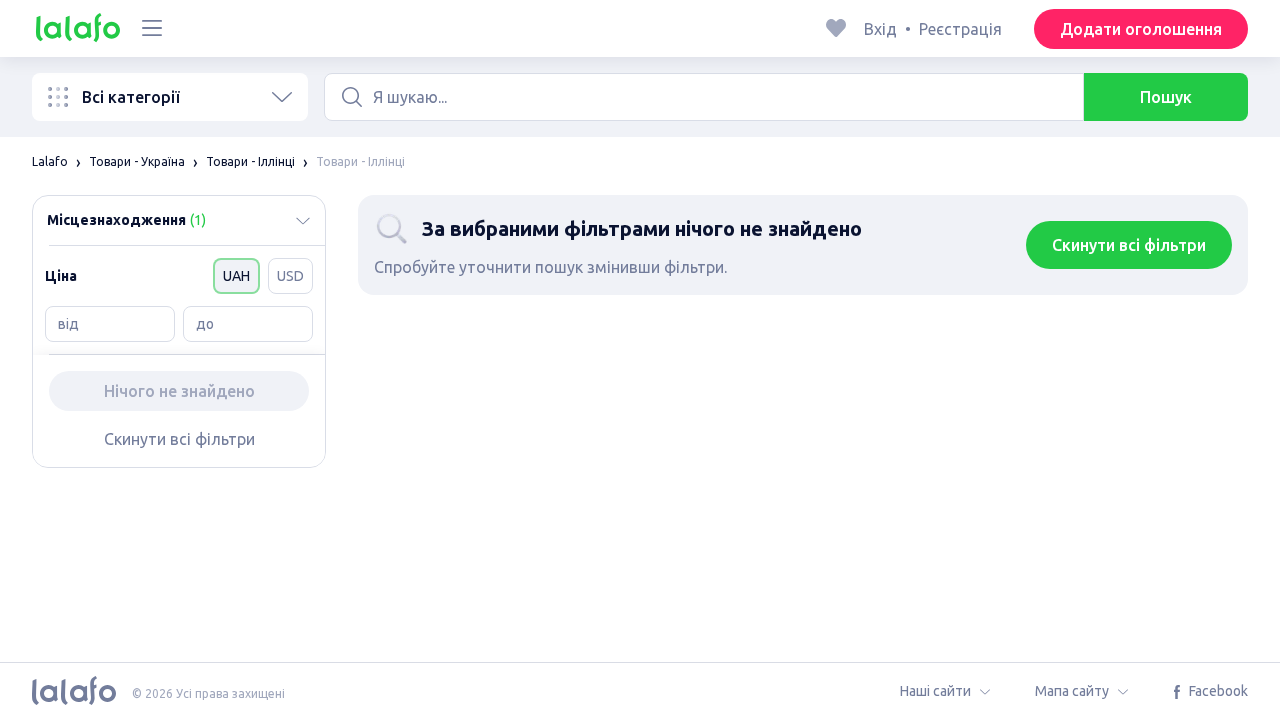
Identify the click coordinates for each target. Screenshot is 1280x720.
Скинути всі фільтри (179, 439)
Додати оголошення (1141, 29)
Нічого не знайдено (179, 391)
